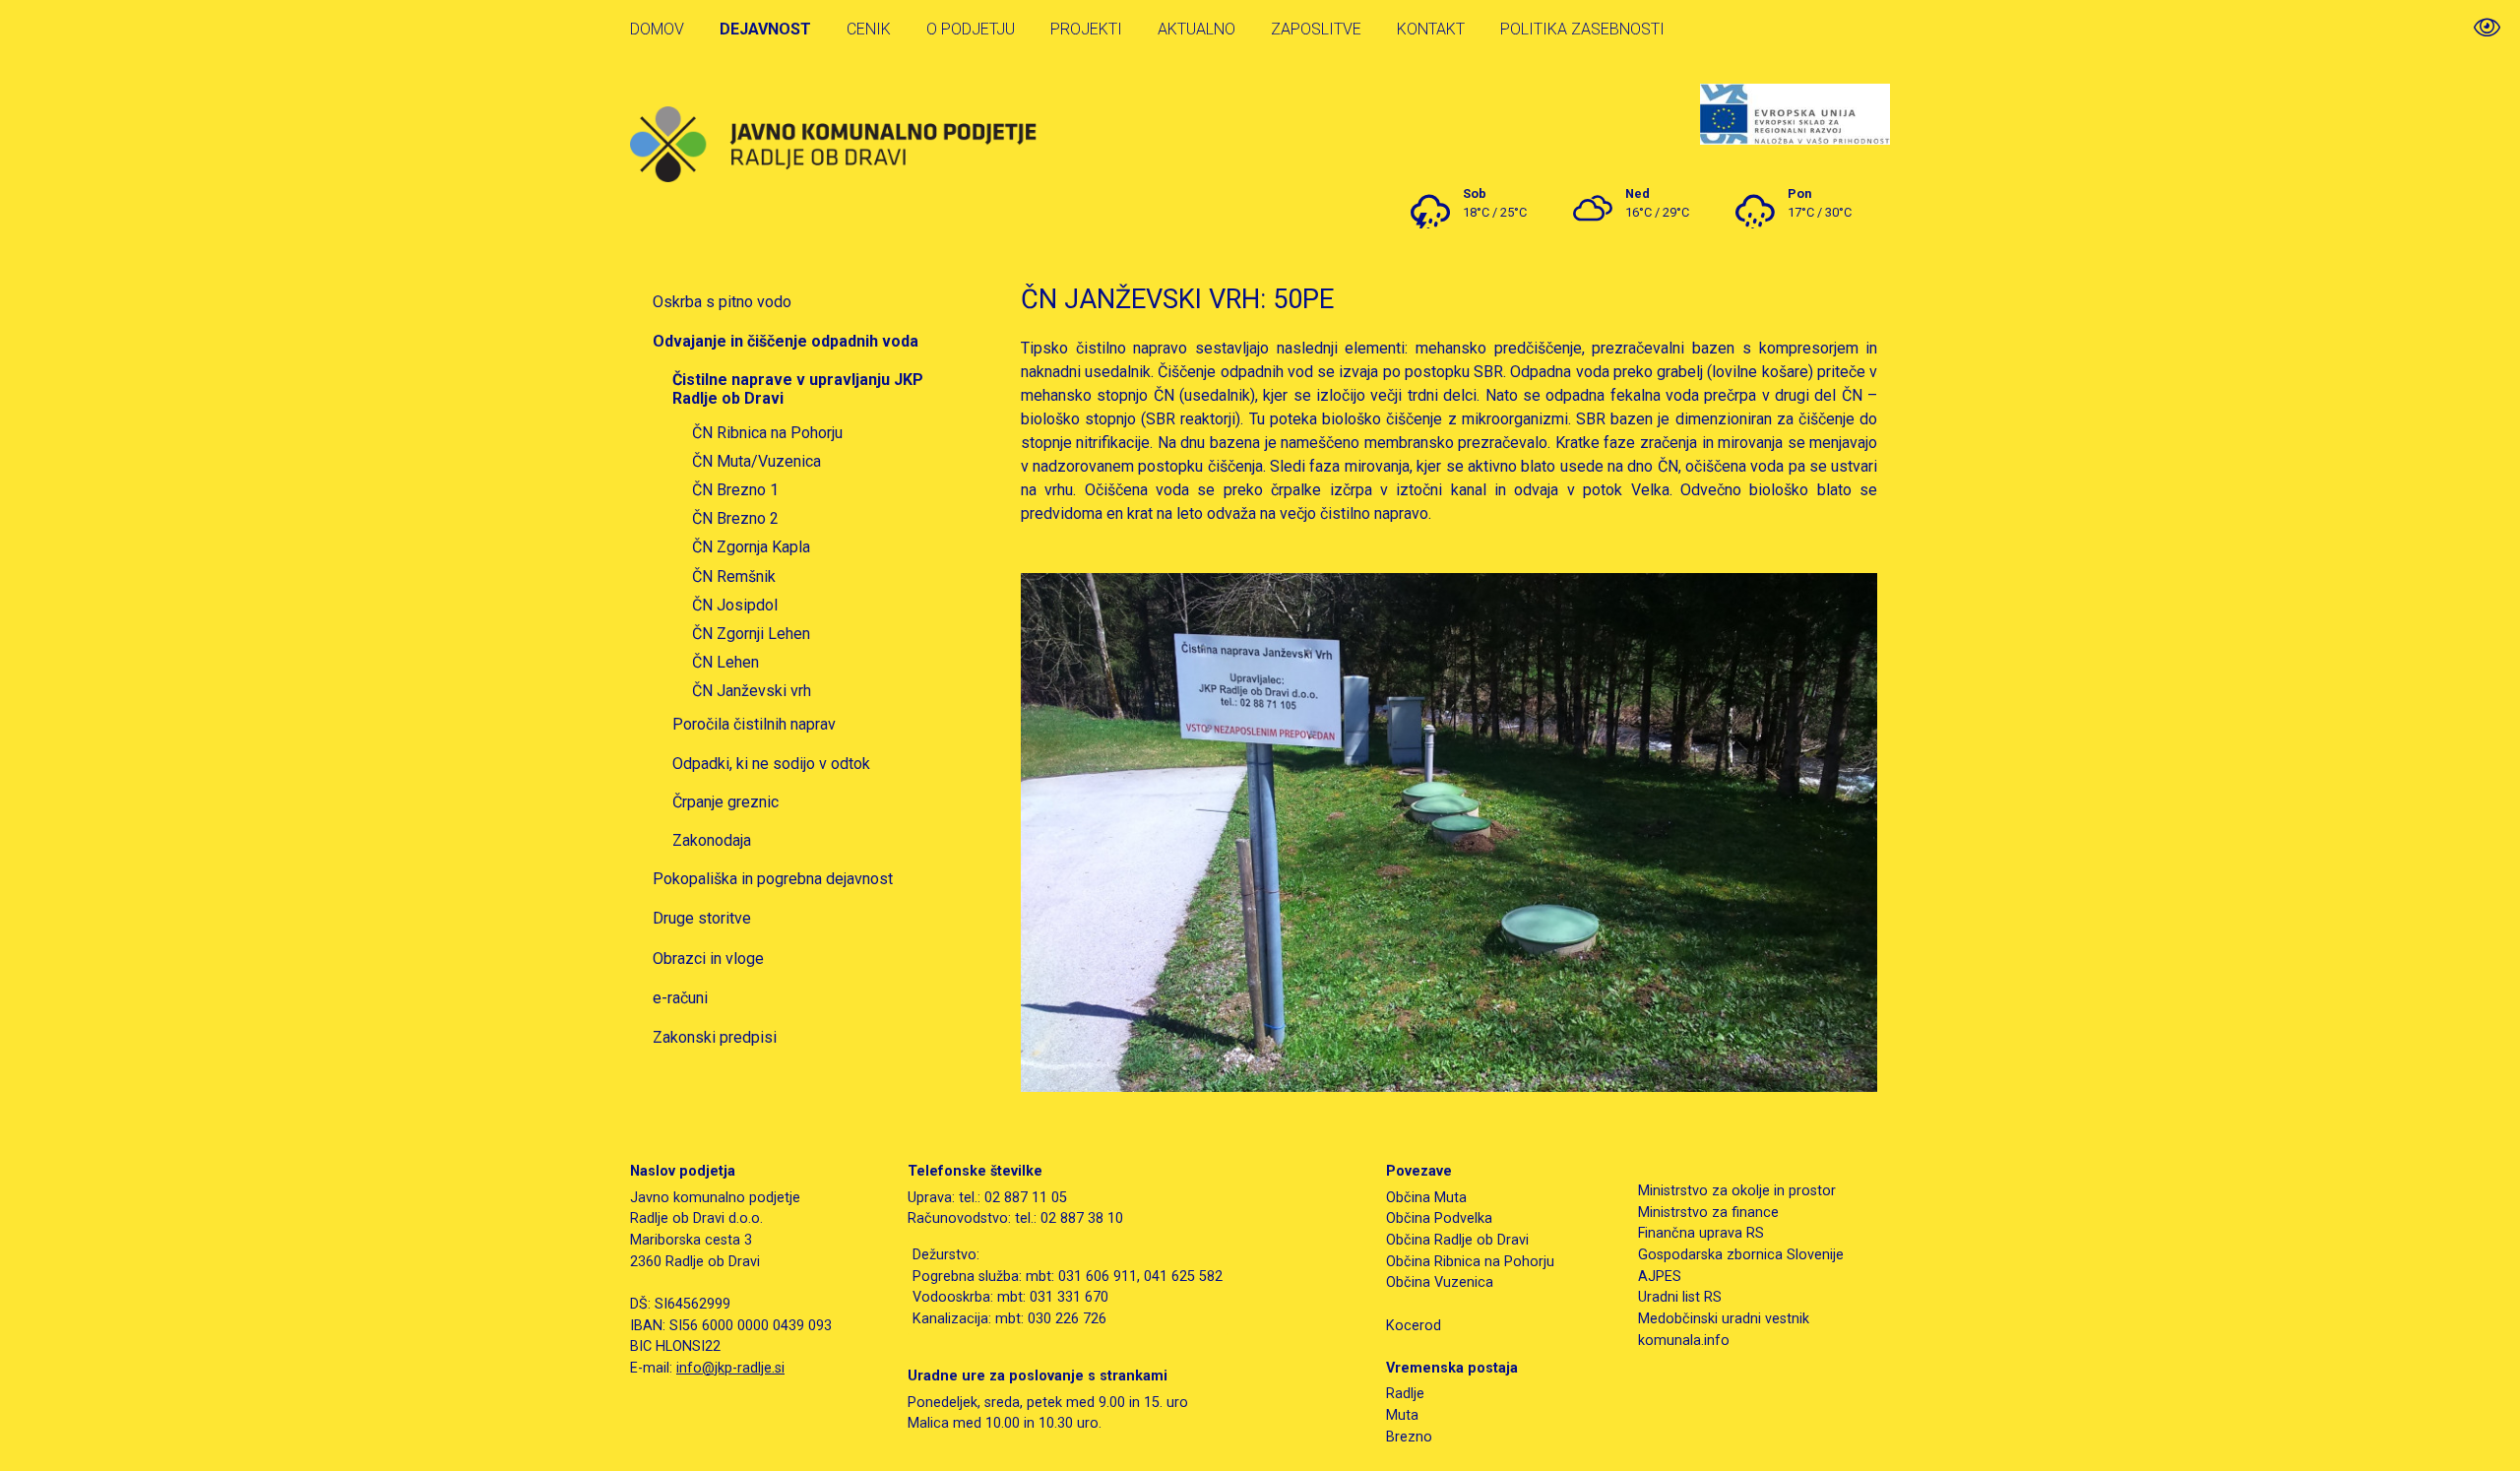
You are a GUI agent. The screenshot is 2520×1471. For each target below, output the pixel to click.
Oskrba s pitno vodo (722, 302)
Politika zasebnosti (1582, 29)
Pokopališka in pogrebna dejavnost (773, 879)
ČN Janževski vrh (752, 691)
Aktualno (1197, 29)
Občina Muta (1426, 1198)
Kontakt (1431, 29)
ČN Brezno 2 (735, 518)
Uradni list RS (1680, 1297)
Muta (1402, 1415)
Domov (657, 29)
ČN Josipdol (735, 605)
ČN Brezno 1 (735, 490)
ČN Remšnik (734, 576)
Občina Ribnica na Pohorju (1470, 1262)
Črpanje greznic (725, 802)
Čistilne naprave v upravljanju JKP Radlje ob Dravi (798, 389)
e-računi (680, 998)
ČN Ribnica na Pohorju (767, 433)
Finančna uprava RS (1701, 1233)
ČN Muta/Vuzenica (756, 461)
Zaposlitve (1316, 29)
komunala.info (1684, 1341)
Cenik (869, 29)
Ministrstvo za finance (1708, 1213)
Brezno (1409, 1437)
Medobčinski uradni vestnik (1724, 1319)
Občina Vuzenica (1440, 1282)
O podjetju (971, 29)
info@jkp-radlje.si (730, 1368)
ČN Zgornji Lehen (751, 634)
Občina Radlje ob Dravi (1457, 1240)
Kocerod (1414, 1326)
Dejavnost (765, 29)
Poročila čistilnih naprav (754, 724)
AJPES (1660, 1277)
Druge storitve (702, 918)
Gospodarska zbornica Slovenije (1741, 1255)
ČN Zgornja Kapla (751, 547)
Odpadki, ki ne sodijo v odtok (771, 764)
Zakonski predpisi (715, 1037)
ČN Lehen (725, 662)
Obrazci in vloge (708, 959)
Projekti (1086, 29)
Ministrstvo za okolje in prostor (1737, 1191)
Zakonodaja (712, 840)
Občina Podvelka (1439, 1218)
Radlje (1405, 1394)
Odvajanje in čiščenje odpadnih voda (786, 341)
